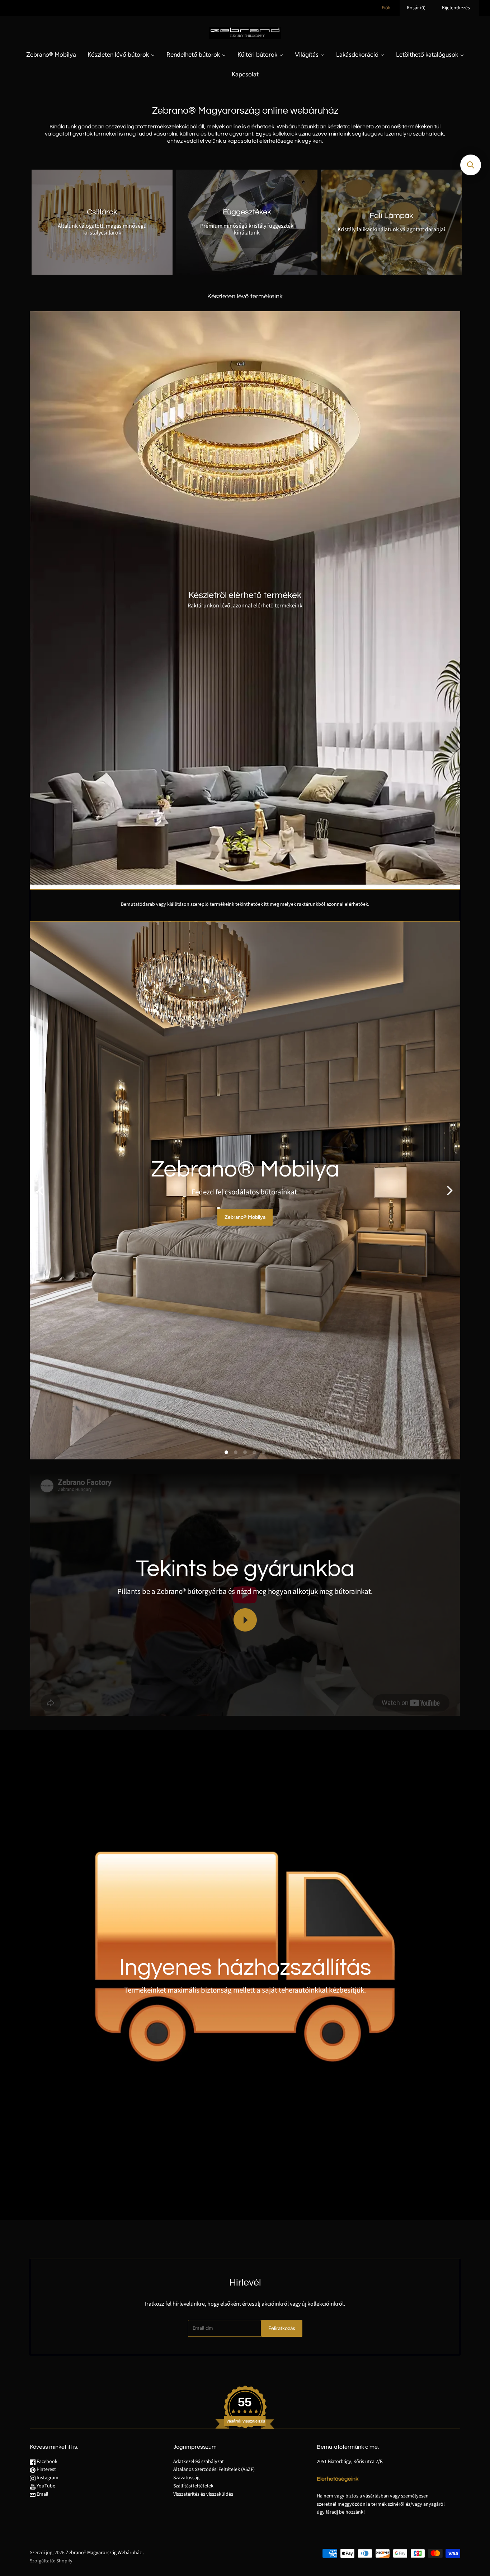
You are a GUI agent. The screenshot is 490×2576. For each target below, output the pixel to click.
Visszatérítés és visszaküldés (203, 2494)
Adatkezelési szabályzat (199, 2462)
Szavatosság (186, 2478)
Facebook (46, 2462)
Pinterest (46, 2470)
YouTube (45, 2486)
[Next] (449, 1190)
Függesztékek (247, 212)
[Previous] (41, 1190)
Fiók (386, 8)
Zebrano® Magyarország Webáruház (104, 2553)
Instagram (47, 2478)
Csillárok (102, 212)
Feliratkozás (282, 2328)
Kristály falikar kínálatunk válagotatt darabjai (391, 229)
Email (42, 2494)
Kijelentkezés (456, 8)
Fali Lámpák (391, 216)
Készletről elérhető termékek (245, 595)
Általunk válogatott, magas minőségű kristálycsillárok (102, 229)
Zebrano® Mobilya (245, 1217)
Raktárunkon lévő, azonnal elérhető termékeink (245, 606)
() (416, 8)
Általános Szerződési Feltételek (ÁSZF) (214, 2470)
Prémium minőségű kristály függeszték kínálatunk (247, 229)
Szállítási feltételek (193, 2486)
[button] (471, 165)
